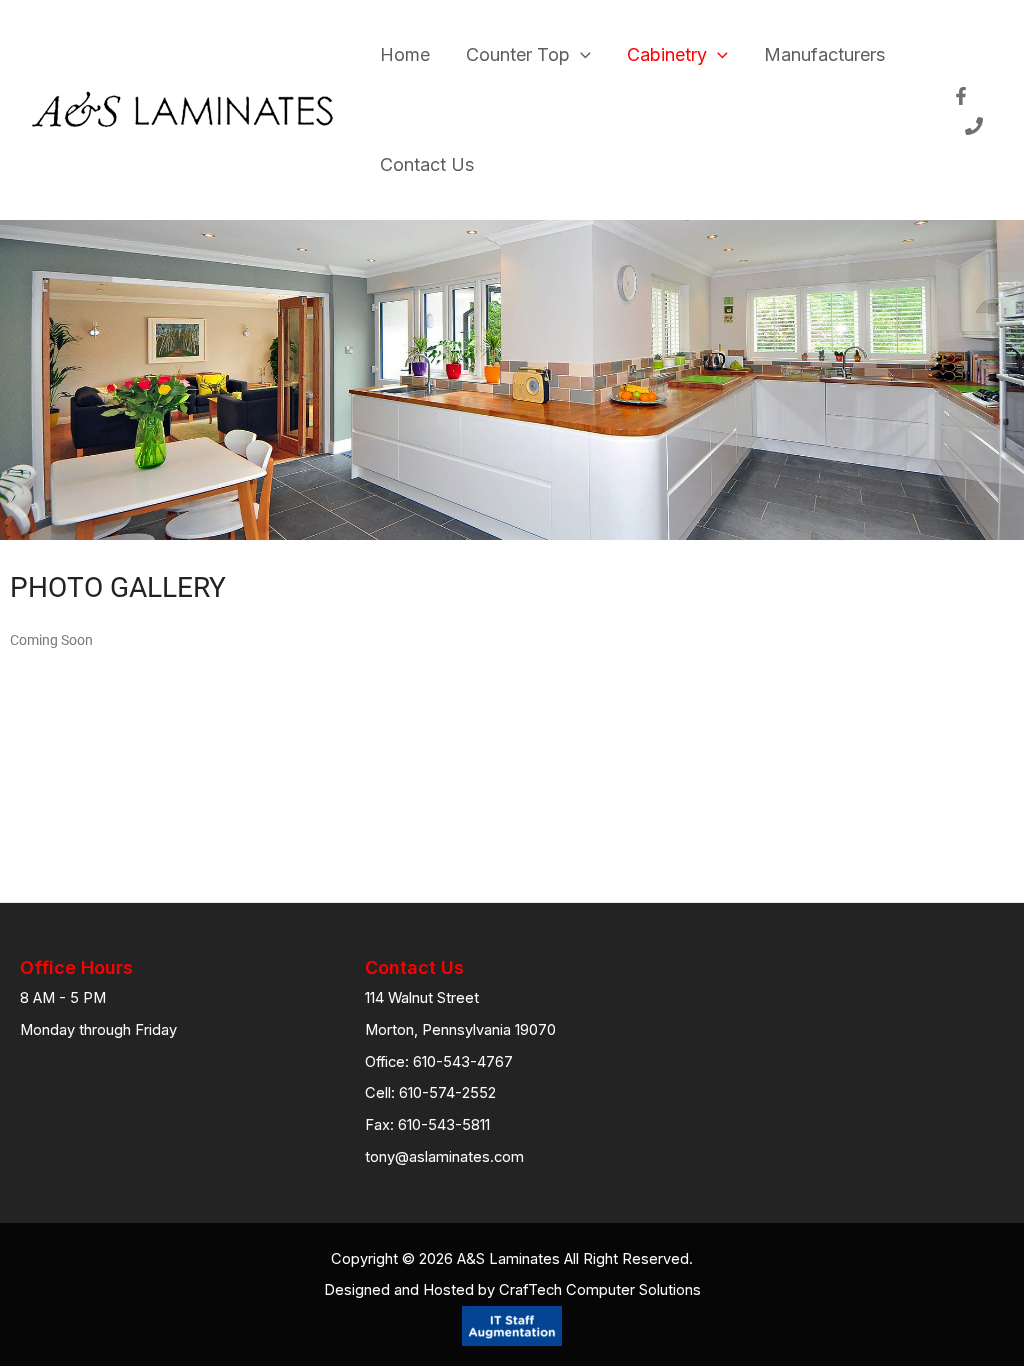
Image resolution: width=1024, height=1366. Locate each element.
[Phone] (974, 126)
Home (405, 54)
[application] (580, 55)
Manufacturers (824, 54)
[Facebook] (961, 96)
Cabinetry (667, 54)
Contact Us (427, 164)
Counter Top (518, 54)
